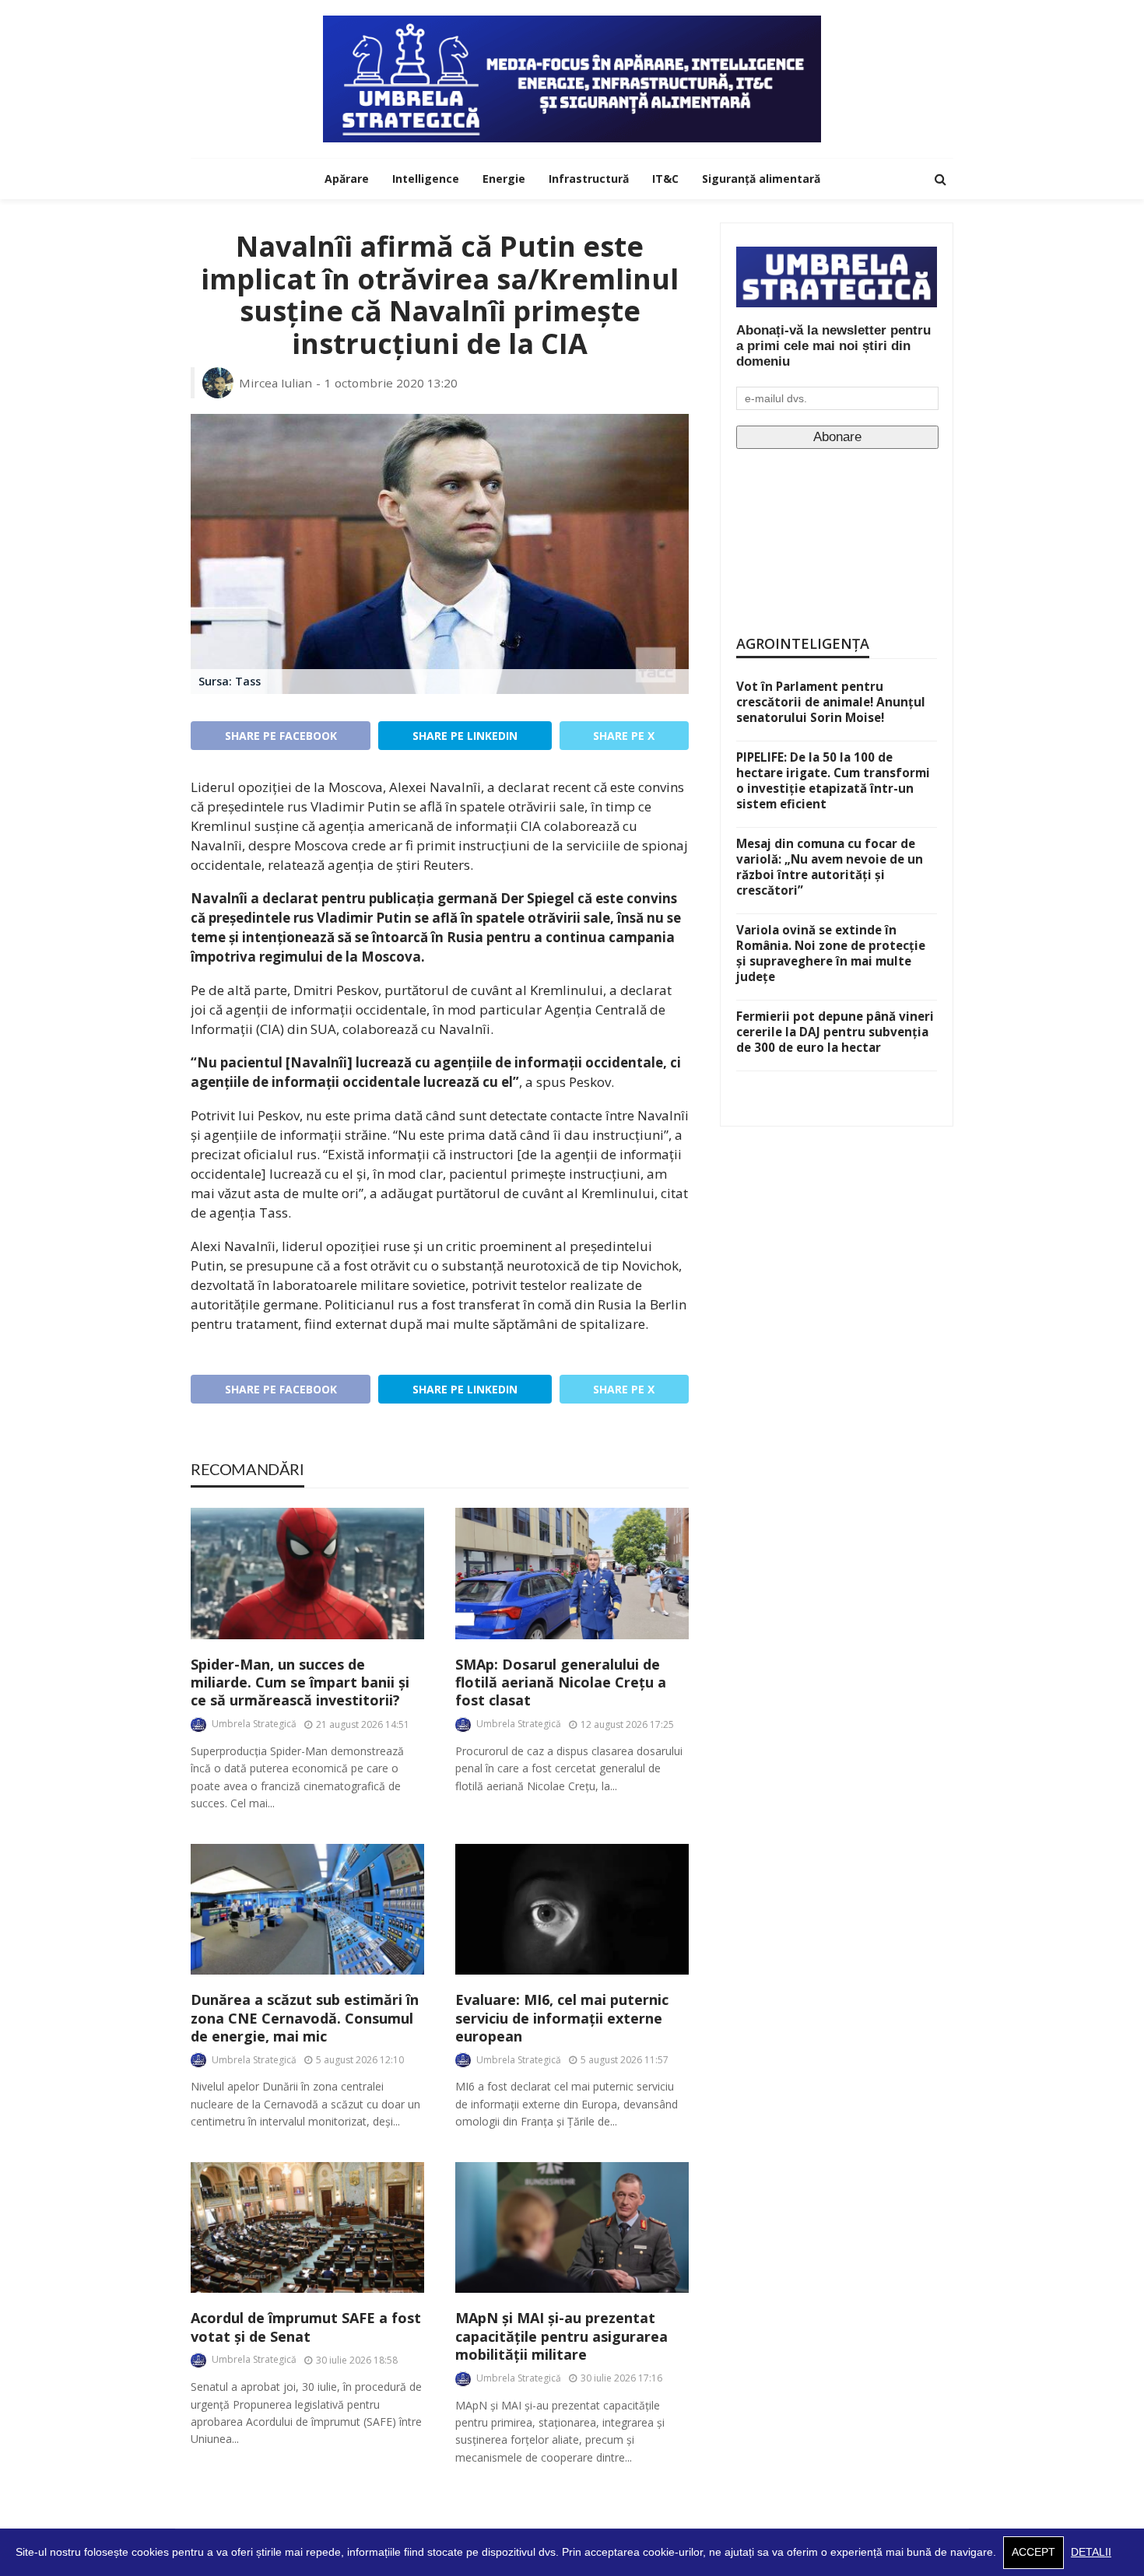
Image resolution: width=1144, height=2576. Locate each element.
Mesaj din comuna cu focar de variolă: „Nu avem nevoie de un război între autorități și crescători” (830, 867)
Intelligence (426, 179)
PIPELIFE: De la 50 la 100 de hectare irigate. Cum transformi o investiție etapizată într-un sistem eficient (833, 780)
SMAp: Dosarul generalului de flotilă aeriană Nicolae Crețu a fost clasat (561, 1683)
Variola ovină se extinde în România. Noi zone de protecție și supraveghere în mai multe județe (831, 953)
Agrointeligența (803, 643)
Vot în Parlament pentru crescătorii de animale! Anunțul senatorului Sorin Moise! (831, 702)
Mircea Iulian (275, 383)
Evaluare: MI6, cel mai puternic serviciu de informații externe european (562, 2018)
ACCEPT (1033, 2552)
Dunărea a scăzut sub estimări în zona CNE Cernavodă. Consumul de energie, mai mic (305, 2018)
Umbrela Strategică (254, 1724)
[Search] (940, 179)
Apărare (347, 179)
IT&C (665, 179)
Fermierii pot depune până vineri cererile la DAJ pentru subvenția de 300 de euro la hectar (835, 1032)
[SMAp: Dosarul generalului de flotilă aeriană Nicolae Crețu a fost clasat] (572, 1574)
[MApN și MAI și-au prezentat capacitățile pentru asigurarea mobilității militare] (572, 2228)
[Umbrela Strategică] (572, 79)
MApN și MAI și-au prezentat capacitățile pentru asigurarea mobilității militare (561, 2336)
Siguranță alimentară (761, 179)
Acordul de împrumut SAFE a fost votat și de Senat (306, 2327)
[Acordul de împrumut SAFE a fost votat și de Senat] (307, 2228)
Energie (504, 179)
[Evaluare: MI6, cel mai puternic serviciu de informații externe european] (572, 1910)
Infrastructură (589, 179)
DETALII (1091, 2552)
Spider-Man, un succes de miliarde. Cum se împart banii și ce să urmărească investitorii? (300, 1683)
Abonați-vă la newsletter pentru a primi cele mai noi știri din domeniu (833, 346)
